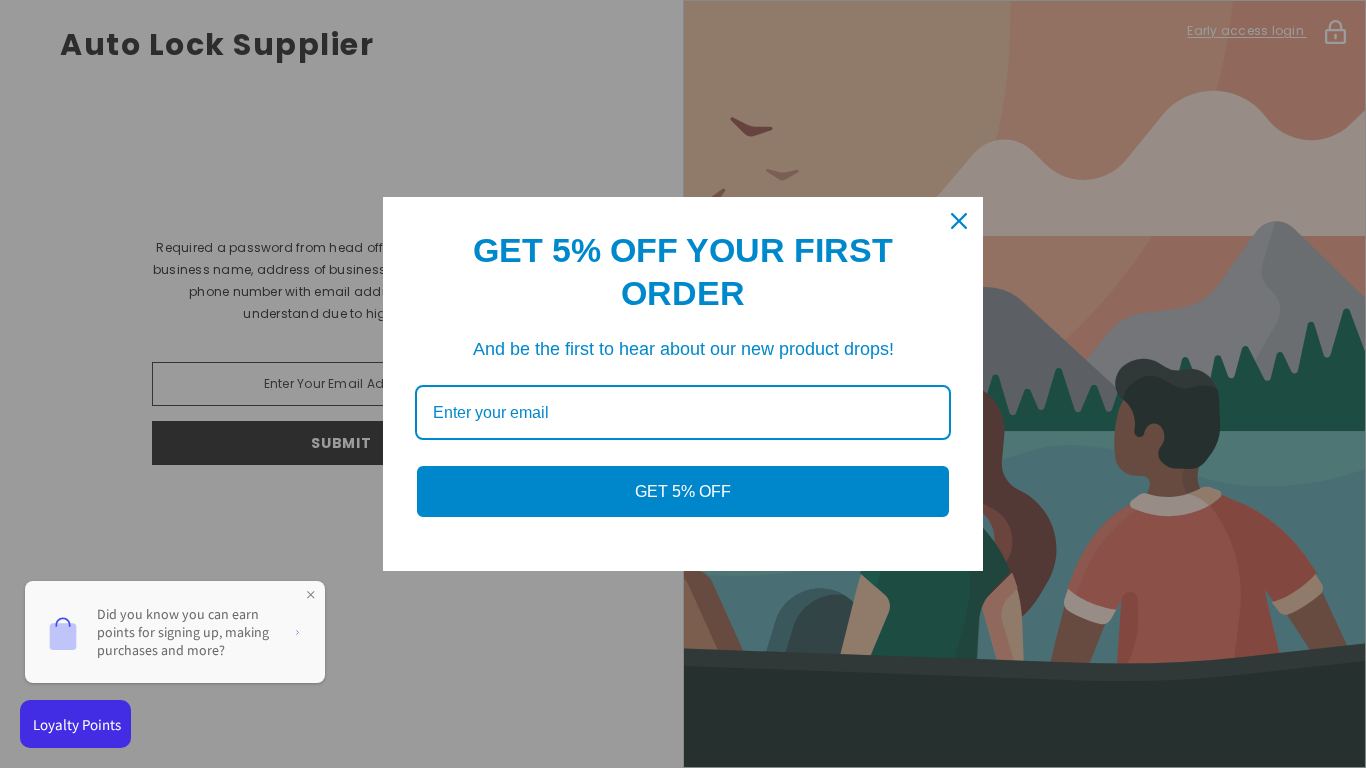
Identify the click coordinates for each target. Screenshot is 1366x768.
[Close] (959, 221)
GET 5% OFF (683, 491)
